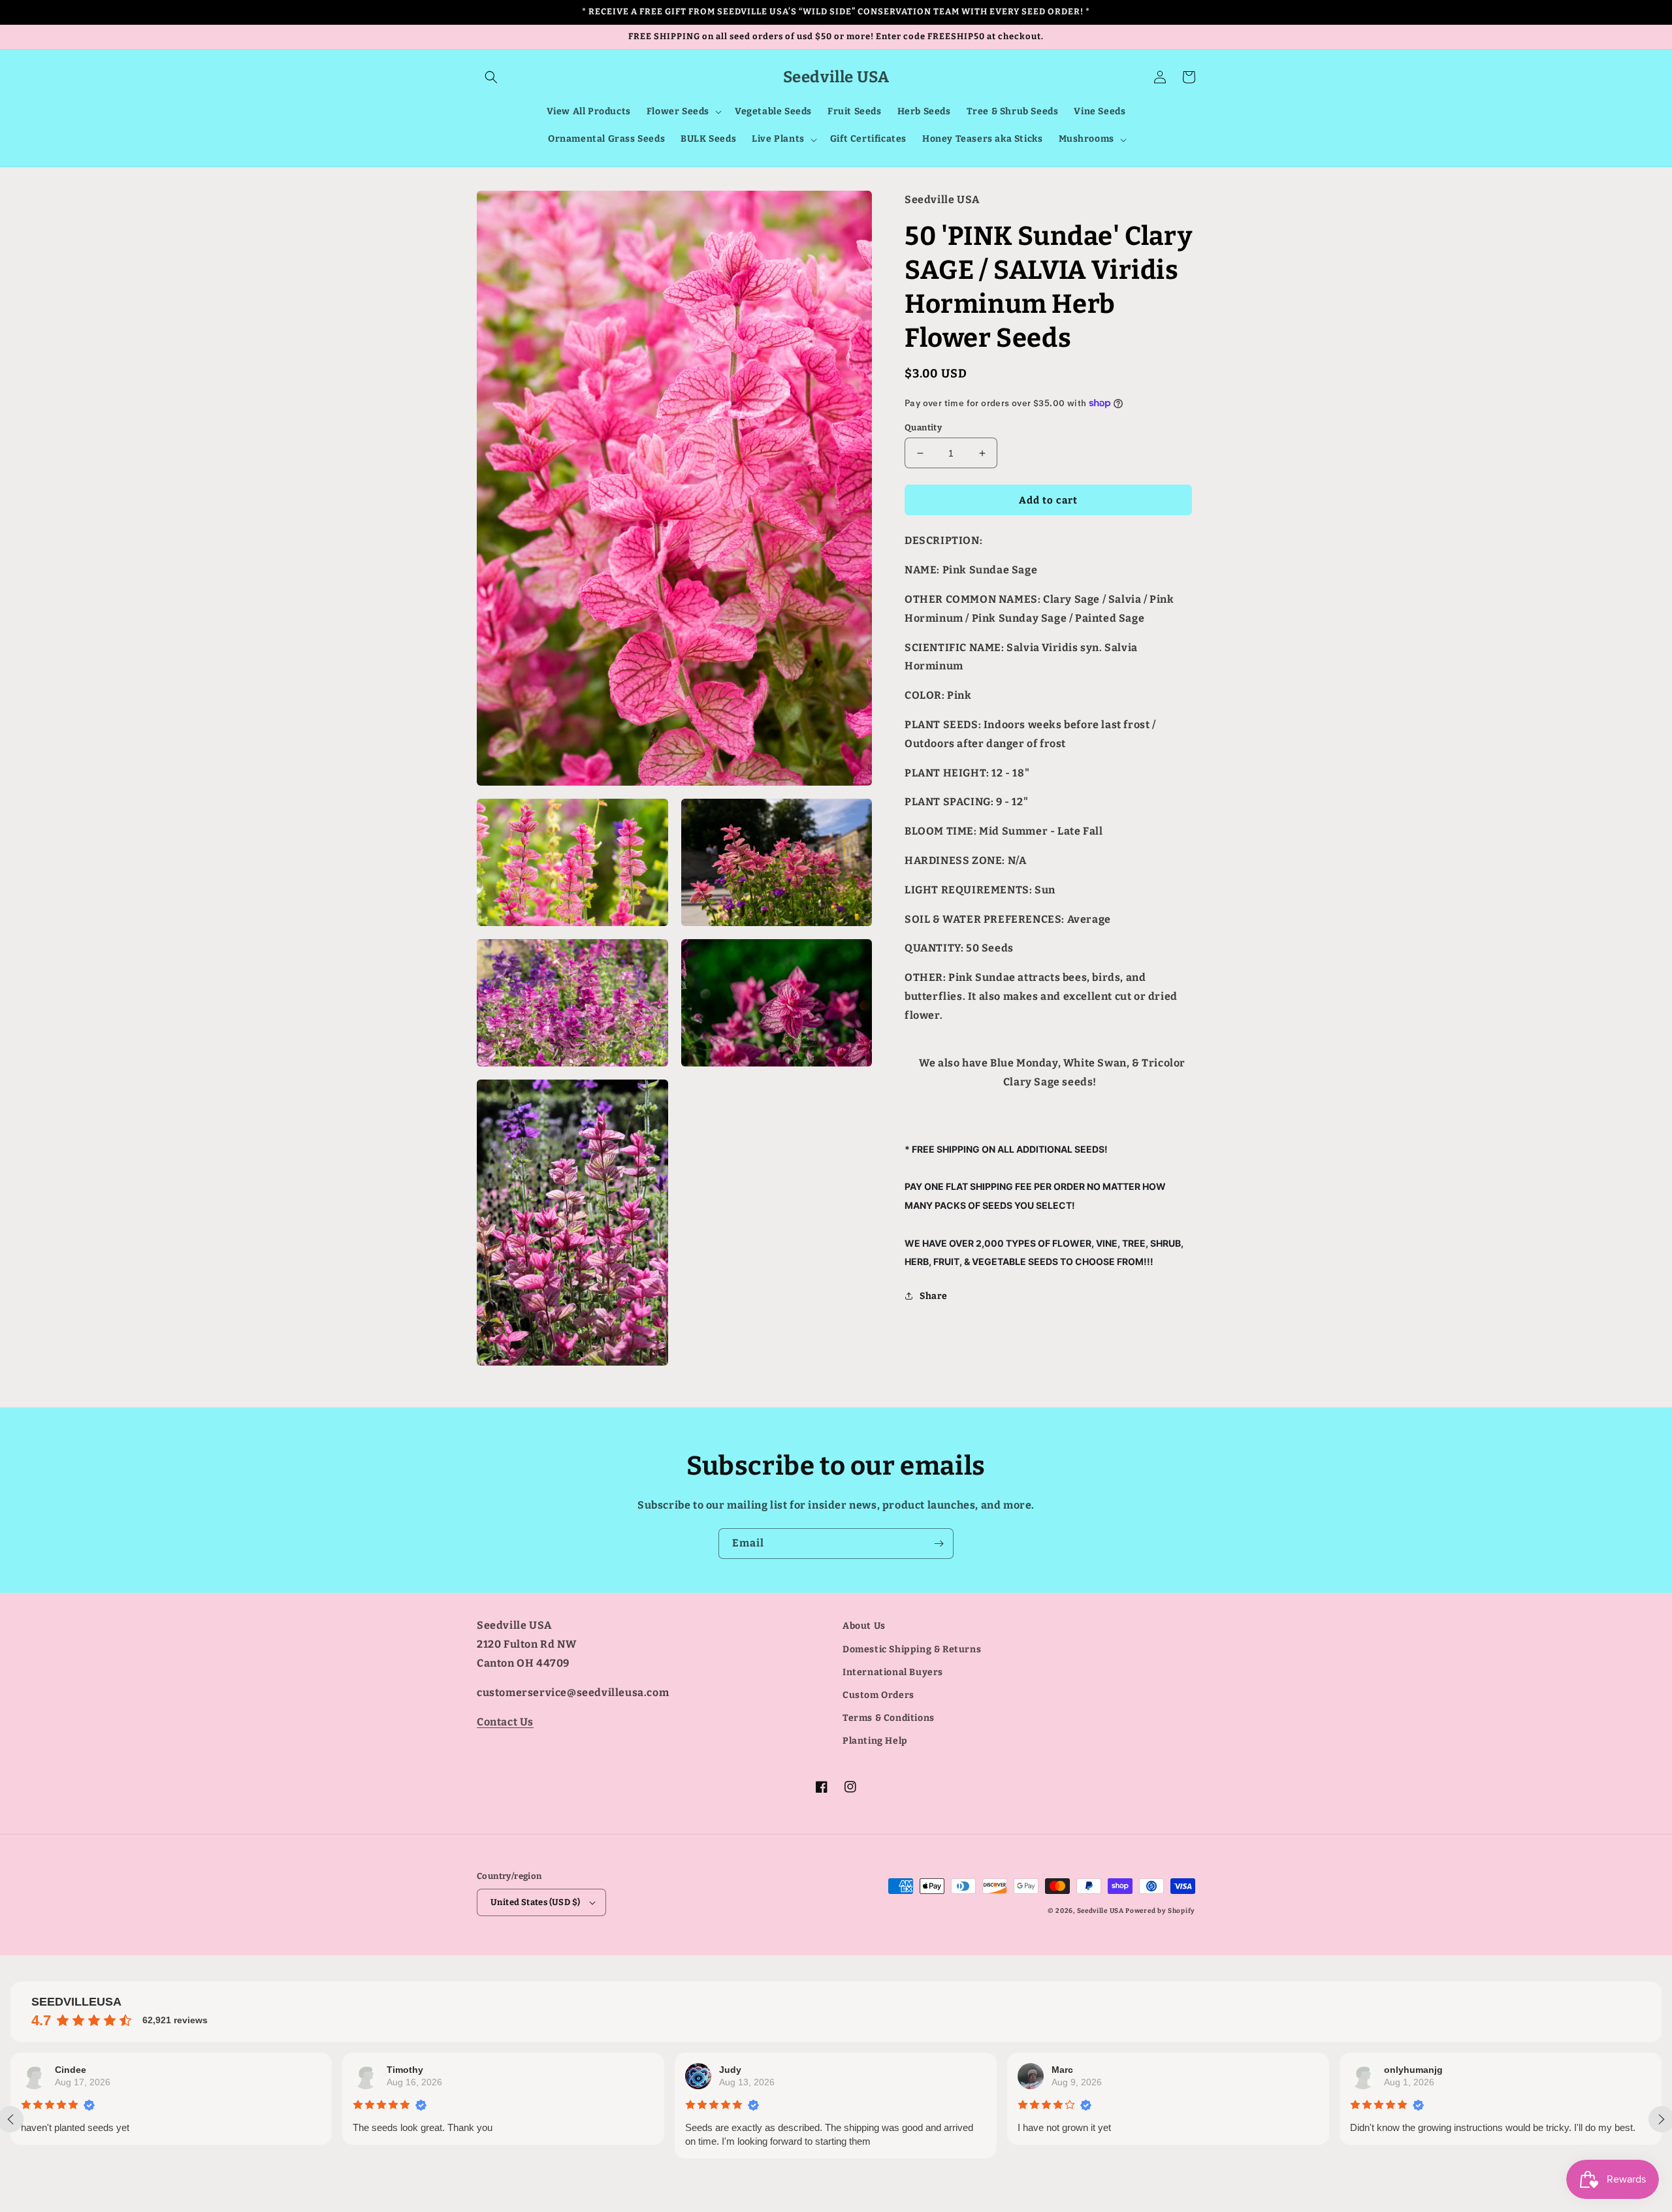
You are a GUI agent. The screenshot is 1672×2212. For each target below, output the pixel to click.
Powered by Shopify (1160, 1911)
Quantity (923, 427)
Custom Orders (878, 1695)
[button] (491, 77)
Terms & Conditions (889, 1718)
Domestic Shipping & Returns (912, 1649)
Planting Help (875, 1741)
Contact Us (505, 1722)
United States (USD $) (535, 1902)
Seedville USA (1101, 1911)
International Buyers (893, 1672)
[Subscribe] (939, 1544)
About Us (864, 1626)
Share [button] (934, 1296)
